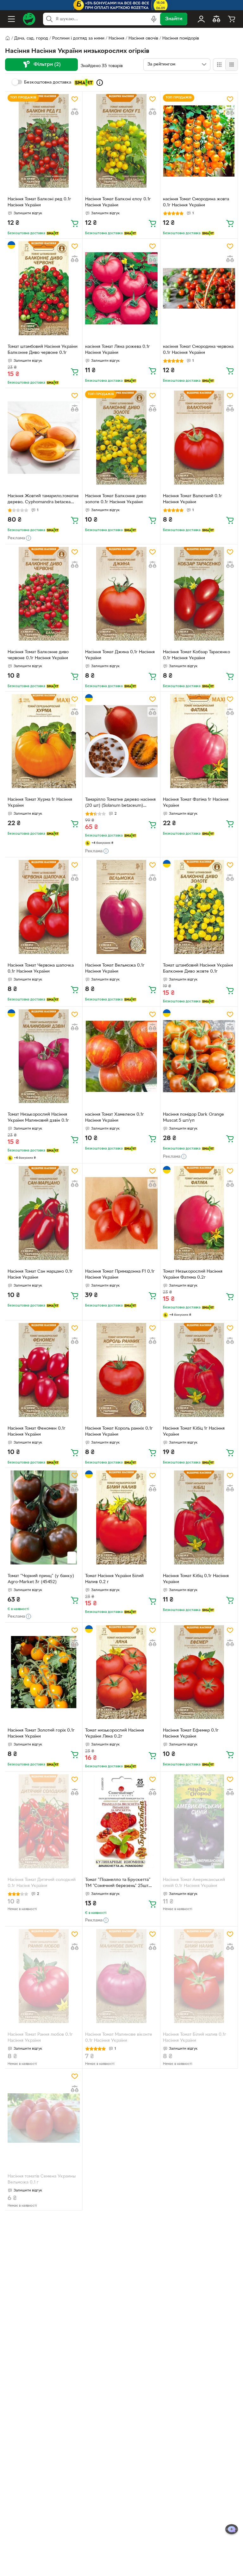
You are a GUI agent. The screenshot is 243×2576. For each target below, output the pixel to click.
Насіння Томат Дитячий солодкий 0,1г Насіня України (42, 1883)
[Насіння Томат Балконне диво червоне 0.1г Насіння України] (44, 594)
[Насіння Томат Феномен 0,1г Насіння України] (44, 1370)
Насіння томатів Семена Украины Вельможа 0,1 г (42, 2179)
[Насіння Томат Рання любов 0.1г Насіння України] (44, 1976)
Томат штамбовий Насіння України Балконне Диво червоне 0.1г (43, 350)
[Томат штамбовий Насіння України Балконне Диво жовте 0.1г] (199, 907)
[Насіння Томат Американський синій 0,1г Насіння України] (199, 1821)
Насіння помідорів (181, 38)
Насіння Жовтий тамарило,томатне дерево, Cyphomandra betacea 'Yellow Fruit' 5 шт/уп (43, 500)
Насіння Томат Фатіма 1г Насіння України (196, 803)
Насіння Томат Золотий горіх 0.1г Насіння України (41, 1733)
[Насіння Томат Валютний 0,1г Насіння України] (199, 438)
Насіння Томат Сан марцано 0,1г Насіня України (40, 1275)
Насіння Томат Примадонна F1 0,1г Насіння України (120, 1275)
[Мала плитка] (231, 65)
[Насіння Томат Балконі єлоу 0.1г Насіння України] (121, 141)
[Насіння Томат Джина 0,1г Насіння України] (121, 594)
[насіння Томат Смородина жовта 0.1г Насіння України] (199, 141)
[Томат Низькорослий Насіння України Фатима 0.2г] (199, 1213)
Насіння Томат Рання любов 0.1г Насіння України (40, 2038)
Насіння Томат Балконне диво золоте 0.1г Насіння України (116, 499)
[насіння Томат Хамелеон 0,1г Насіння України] (121, 1056)
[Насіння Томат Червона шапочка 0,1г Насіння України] (44, 907)
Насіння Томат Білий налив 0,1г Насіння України (195, 2038)
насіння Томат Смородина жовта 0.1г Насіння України (196, 202)
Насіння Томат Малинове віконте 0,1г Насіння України (119, 2038)
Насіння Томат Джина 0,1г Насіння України (120, 655)
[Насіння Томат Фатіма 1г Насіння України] (199, 741)
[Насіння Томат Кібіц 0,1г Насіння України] (199, 1517)
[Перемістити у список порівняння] (75, 112)
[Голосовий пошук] (154, 19)
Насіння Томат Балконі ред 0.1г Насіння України (39, 202)
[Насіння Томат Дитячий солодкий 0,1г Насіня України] (44, 1821)
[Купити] (75, 223)
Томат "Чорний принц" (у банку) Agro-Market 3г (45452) (41, 1579)
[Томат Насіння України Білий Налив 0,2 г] (121, 1517)
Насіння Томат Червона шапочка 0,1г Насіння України (41, 968)
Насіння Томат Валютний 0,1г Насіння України (193, 499)
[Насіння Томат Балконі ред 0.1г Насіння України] (44, 141)
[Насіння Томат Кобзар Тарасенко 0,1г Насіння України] (199, 594)
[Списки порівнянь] (216, 19)
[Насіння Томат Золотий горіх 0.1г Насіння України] (44, 1672)
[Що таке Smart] (100, 83)
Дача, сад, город (31, 38)
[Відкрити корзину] (232, 19)
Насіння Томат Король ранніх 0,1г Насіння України (119, 1432)
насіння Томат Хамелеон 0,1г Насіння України (115, 1118)
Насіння (116, 38)
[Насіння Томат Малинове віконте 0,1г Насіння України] (121, 1976)
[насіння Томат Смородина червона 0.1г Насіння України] (199, 288)
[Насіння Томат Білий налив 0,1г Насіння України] (199, 1976)
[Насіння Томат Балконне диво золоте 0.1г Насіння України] (121, 438)
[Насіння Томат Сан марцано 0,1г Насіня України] (44, 1213)
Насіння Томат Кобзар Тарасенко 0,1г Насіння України (196, 655)
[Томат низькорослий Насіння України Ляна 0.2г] (121, 1672)
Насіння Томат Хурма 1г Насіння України (40, 803)
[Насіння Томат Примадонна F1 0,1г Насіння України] (121, 1213)
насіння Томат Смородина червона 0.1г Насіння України (198, 350)
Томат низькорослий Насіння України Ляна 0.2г (115, 1733)
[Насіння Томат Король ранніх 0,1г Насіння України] (121, 1370)
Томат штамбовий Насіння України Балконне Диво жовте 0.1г (198, 968)
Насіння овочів (143, 38)
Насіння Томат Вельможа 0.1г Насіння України (115, 968)
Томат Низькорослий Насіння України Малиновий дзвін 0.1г (38, 1118)
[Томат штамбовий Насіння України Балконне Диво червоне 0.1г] (44, 288)
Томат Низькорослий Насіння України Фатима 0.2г (193, 1275)
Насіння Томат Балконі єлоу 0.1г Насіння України (118, 202)
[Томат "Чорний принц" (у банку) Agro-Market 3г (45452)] (44, 1517)
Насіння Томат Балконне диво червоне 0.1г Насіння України (38, 655)
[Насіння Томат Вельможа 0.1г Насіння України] (121, 907)
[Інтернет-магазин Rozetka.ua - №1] (29, 19)
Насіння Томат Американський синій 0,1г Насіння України (194, 1883)
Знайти (174, 19)
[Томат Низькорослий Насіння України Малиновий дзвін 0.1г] (44, 1056)
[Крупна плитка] (219, 65)
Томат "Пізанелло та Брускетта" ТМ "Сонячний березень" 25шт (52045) (118, 1883)
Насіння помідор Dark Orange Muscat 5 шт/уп (193, 1118)
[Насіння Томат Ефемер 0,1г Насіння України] (199, 1672)
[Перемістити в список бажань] (75, 99)
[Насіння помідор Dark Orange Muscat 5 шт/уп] (199, 1056)
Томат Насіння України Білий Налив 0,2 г (114, 1579)
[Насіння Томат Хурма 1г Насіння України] (44, 741)
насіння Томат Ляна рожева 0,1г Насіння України (118, 350)
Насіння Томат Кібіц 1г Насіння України (194, 1432)
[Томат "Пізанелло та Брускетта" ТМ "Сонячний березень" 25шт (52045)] (121, 1821)
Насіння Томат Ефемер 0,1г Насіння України (191, 1733)
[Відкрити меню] (11, 19)
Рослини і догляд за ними (78, 38)
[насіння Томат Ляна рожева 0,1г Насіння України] (121, 288)
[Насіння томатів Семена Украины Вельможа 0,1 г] (44, 2118)
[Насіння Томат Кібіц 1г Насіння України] (199, 1370)
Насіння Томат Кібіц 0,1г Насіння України (196, 1579)
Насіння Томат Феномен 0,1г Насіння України (37, 1432)
